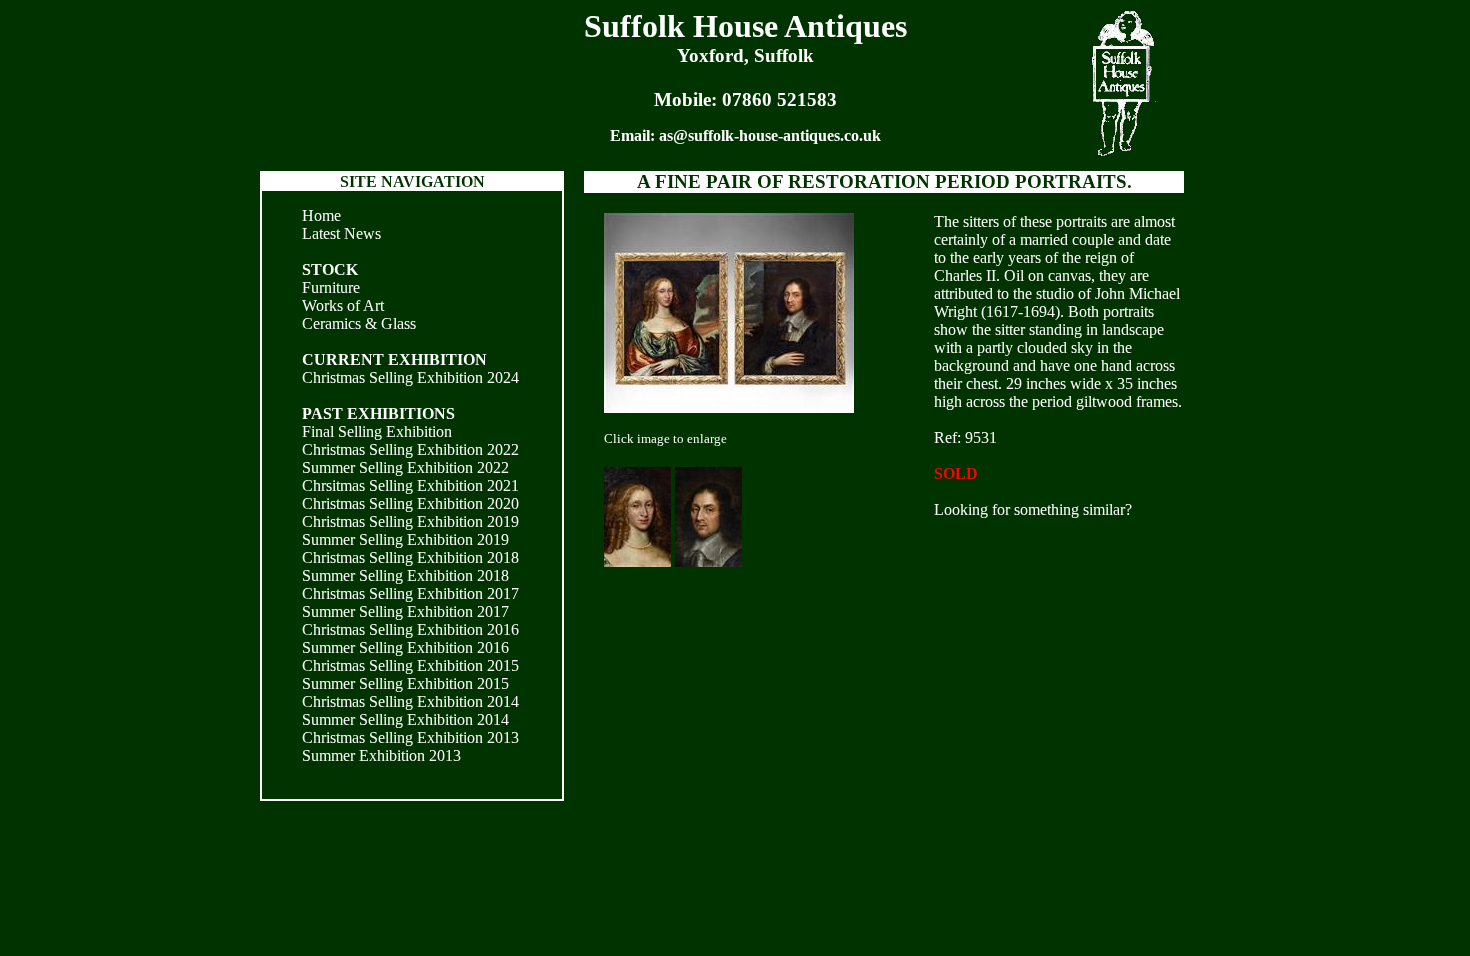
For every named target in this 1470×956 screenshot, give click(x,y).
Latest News (341, 233)
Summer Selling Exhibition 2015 (405, 683)
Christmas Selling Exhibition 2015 (410, 665)
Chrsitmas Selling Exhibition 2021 (410, 485)
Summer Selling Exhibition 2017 (405, 611)
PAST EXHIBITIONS (378, 413)
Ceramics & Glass (359, 323)
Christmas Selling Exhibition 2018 (410, 557)
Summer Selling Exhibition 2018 (405, 575)
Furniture (331, 287)
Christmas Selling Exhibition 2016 (410, 629)
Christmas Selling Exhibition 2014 (410, 701)
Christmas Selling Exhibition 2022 (410, 449)
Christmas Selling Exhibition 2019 (410, 521)
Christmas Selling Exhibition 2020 (410, 503)
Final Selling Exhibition (377, 431)
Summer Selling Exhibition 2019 (405, 539)
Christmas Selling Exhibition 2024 (410, 377)
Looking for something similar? (1033, 509)
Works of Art (343, 305)
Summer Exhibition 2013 (381, 755)
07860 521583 (779, 99)
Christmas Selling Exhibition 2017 (410, 593)
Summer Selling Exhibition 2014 (405, 719)
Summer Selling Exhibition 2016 (405, 647)
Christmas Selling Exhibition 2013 (410, 737)
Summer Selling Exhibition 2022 (405, 467)
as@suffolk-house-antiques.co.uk (770, 135)
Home (321, 215)
